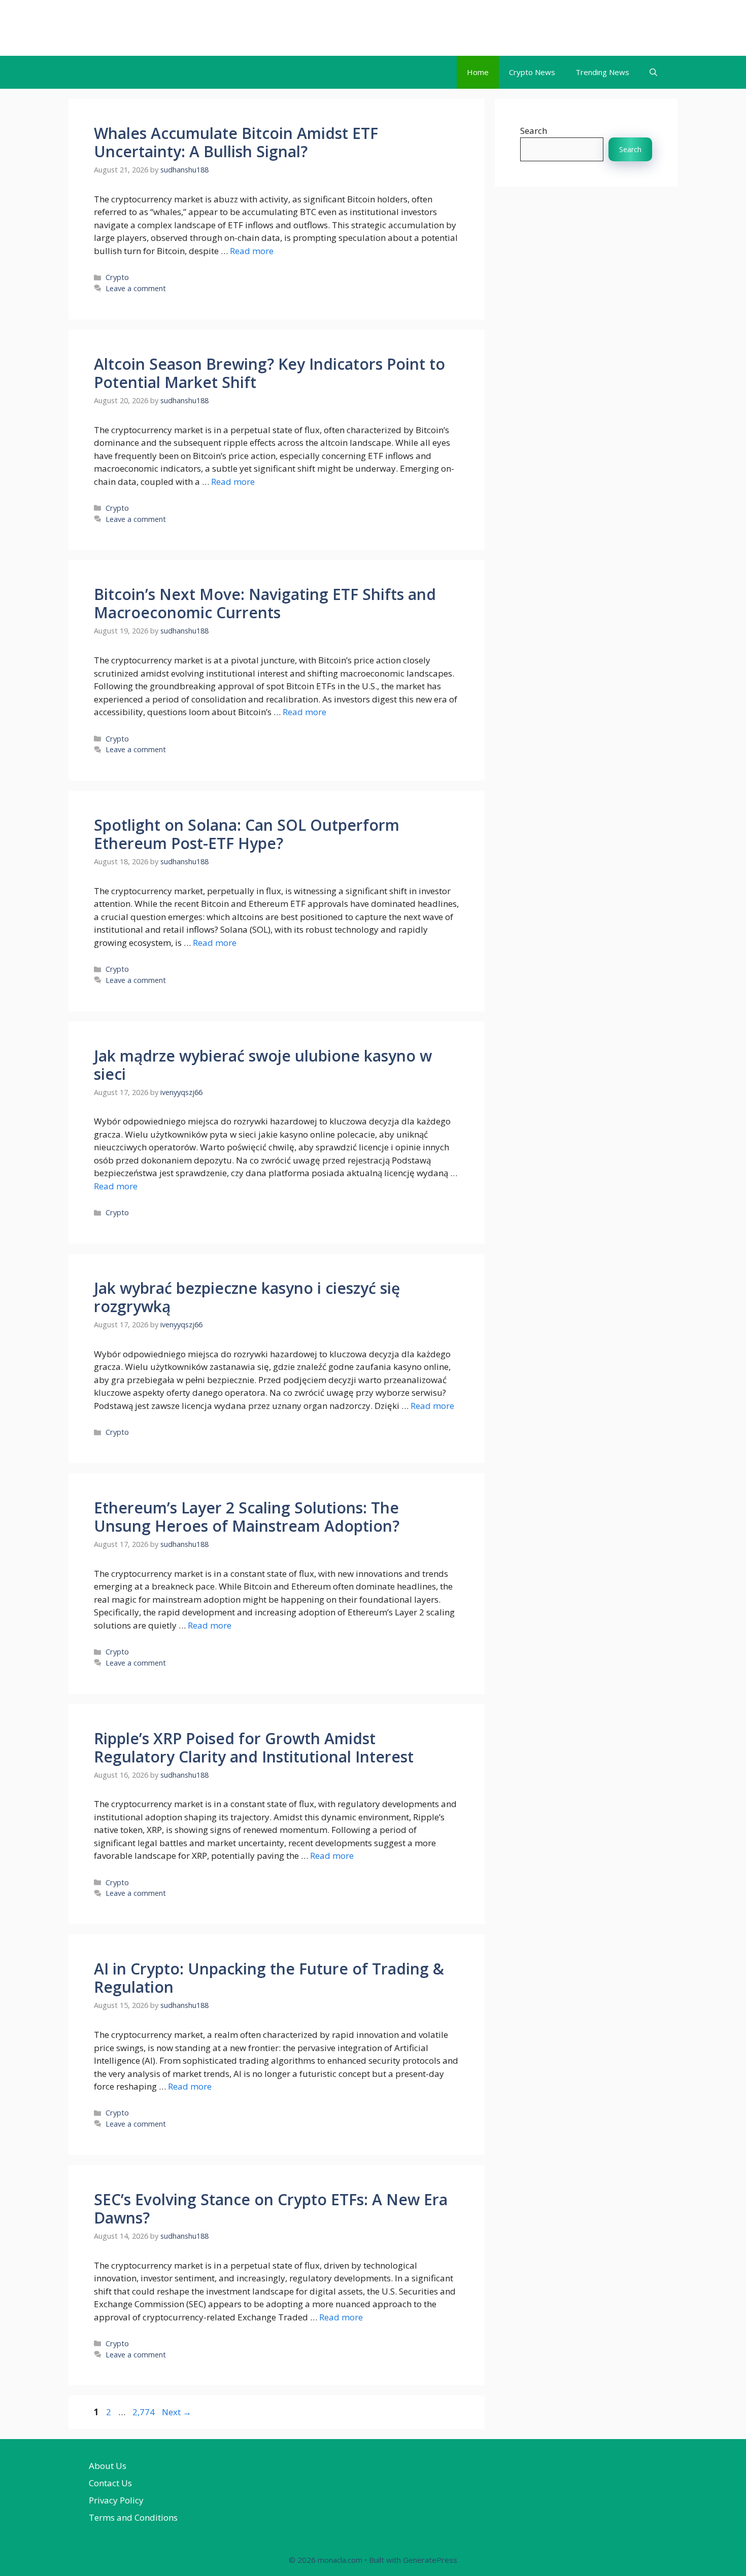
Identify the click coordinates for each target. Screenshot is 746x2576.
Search (534, 131)
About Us (108, 2466)
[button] (653, 72)
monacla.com (131, 28)
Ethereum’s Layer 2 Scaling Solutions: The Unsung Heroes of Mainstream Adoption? (247, 1517)
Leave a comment (136, 288)
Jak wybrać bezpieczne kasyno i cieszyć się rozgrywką (247, 1297)
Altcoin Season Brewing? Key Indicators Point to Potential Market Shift (269, 373)
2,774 (143, 2412)
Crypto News (532, 72)
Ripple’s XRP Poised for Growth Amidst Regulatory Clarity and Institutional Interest (254, 1748)
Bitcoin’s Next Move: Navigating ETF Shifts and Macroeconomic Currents (265, 603)
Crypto (117, 277)
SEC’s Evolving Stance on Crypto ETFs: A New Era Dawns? (271, 2209)
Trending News (602, 72)
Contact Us (110, 2483)
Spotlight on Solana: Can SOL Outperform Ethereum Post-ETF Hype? (247, 834)
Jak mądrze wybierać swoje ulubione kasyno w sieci (263, 1065)
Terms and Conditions (133, 2517)
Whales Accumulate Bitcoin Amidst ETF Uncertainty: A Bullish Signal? (236, 142)
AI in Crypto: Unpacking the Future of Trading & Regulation (269, 1978)
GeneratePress (430, 2560)
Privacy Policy (116, 2500)
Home (478, 72)
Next (177, 2412)
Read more (252, 251)
